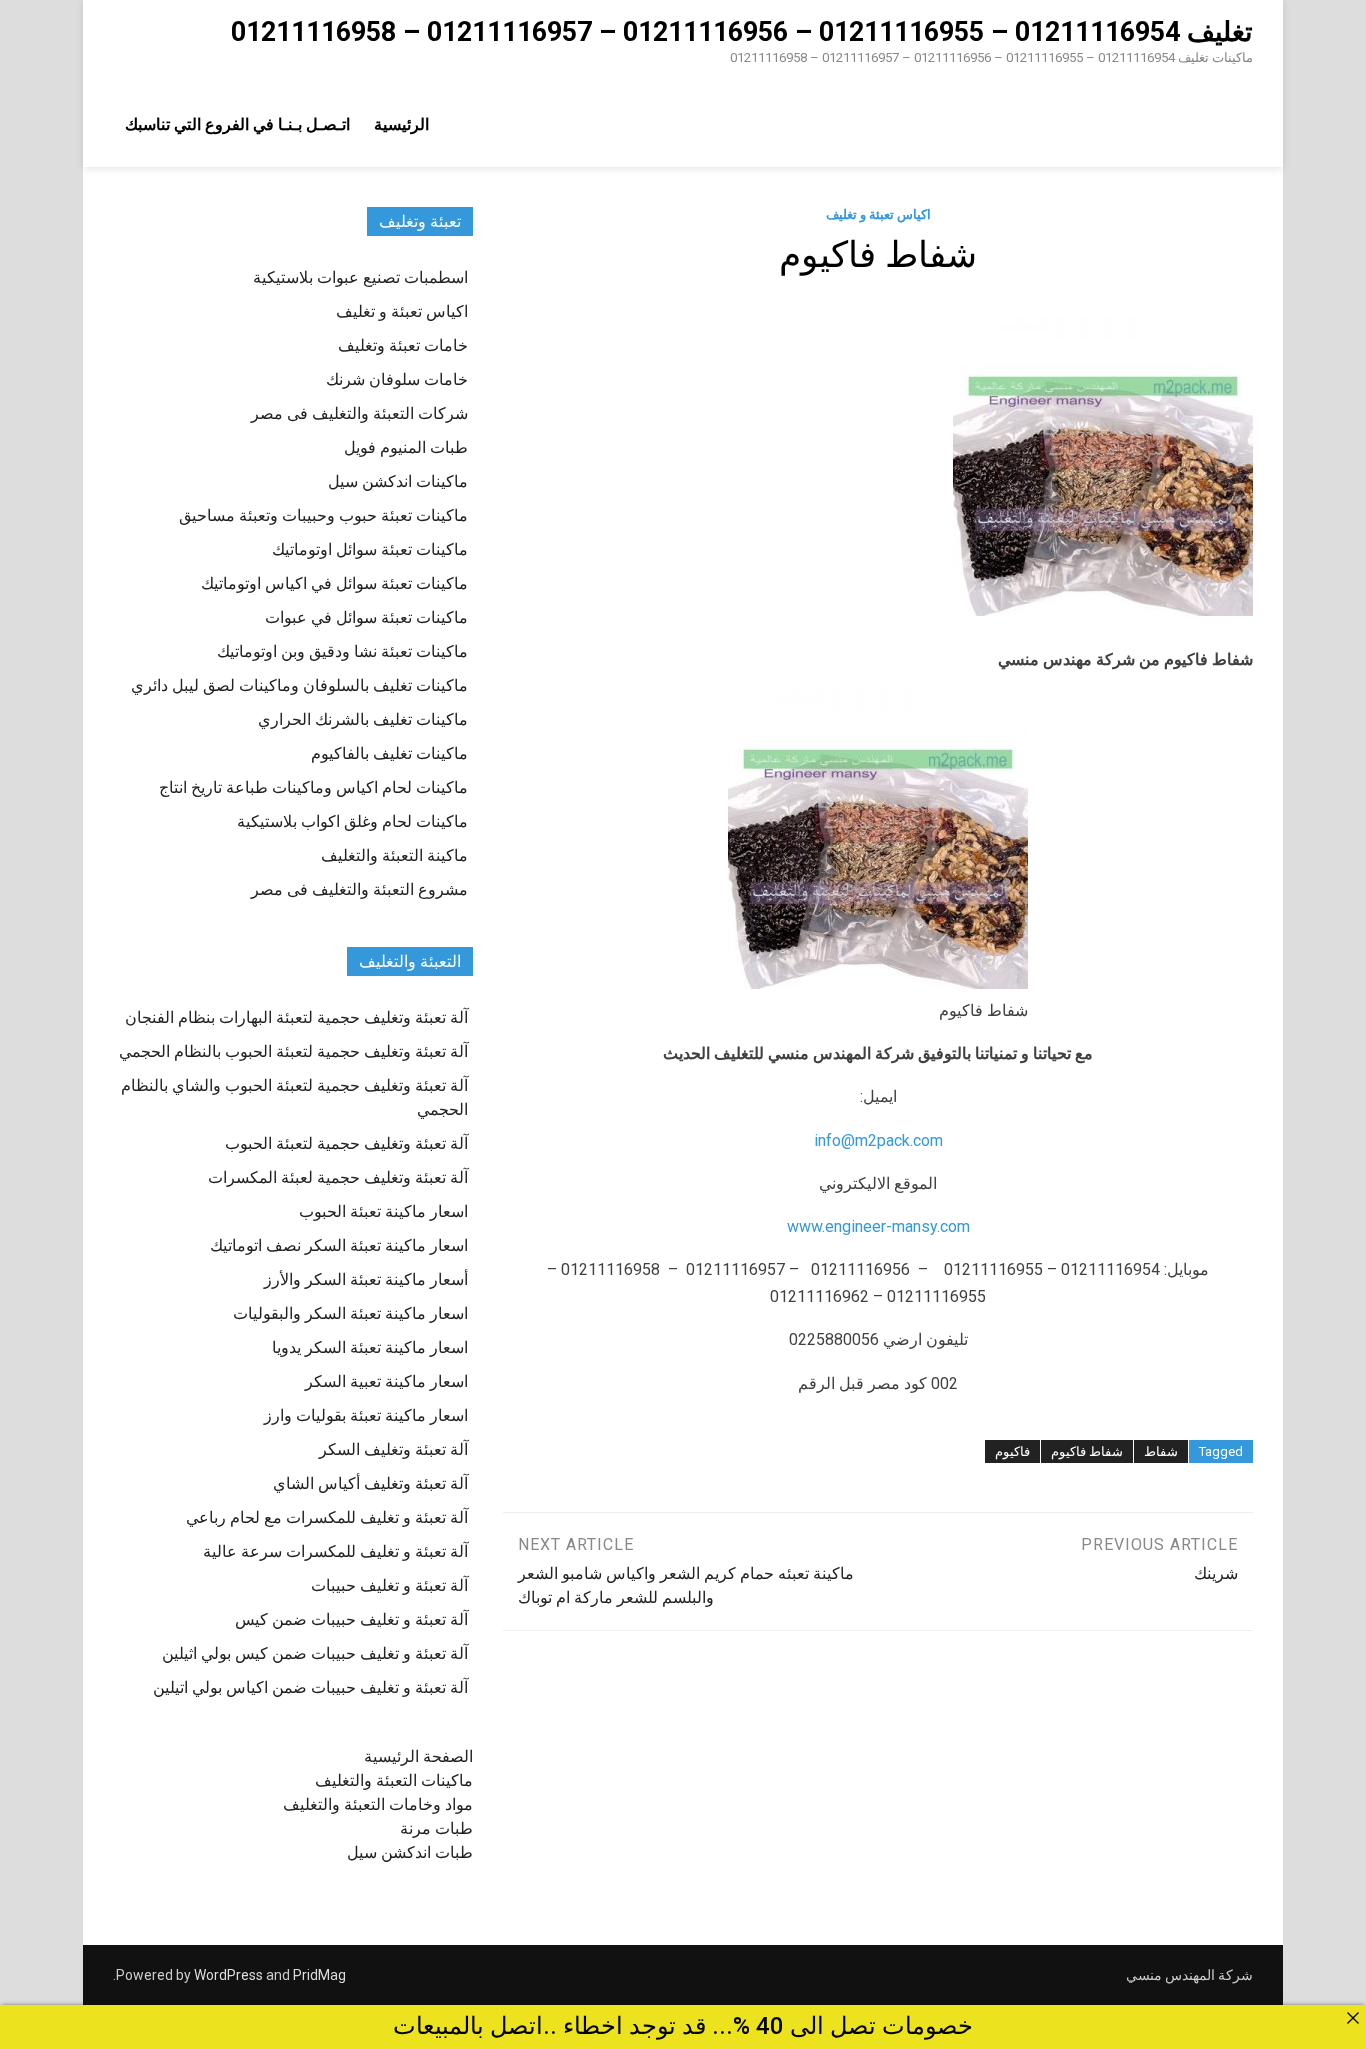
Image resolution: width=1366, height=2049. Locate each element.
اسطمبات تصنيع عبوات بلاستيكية (360, 277)
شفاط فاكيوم (1087, 1451)
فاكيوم (1012, 1451)
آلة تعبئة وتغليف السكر (393, 1449)
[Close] (1353, 2018)
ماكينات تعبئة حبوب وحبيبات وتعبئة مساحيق (323, 515)
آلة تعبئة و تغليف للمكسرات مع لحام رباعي (327, 1517)
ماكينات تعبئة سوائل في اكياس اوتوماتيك (334, 583)
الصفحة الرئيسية (418, 1756)
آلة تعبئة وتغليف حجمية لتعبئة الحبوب (346, 1143)
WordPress (228, 1975)
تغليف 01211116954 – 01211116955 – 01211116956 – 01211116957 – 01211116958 (742, 32)
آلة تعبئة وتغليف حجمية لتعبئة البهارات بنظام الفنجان (296, 1017)
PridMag (319, 1975)
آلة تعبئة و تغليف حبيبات (389, 1585)
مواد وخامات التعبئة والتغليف (378, 1804)
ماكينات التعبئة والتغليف (394, 1780)
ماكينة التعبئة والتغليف (394, 855)
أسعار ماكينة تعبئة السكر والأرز (366, 1279)
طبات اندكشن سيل (410, 1852)
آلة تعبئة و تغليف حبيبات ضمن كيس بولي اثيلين (315, 1653)
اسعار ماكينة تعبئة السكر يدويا (370, 1347)
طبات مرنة (436, 1828)
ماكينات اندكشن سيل (398, 481)
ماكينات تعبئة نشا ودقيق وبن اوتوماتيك (342, 651)
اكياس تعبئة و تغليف (878, 214)
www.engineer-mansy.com (878, 1226)
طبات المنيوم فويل (406, 447)
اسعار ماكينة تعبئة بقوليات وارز (366, 1415)
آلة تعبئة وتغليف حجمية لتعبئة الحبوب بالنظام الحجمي (293, 1051)
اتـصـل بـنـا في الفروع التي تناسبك (237, 124)
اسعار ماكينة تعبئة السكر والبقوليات (350, 1313)
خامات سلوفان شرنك (397, 379)
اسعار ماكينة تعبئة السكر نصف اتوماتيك (339, 1245)
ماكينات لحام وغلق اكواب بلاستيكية (352, 821)
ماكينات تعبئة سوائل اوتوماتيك (370, 549)
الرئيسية (401, 124)
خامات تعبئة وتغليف (403, 345)
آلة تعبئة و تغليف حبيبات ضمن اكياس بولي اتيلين (310, 1687)
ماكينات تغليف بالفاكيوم (389, 753)
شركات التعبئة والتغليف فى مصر (359, 413)
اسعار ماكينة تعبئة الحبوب (383, 1211)
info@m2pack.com (878, 1140)
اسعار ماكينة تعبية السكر (386, 1381)
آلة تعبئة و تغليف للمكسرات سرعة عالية (335, 1551)
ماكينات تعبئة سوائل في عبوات (366, 617)
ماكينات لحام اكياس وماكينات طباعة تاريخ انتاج (313, 787)
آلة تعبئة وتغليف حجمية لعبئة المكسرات (338, 1177)
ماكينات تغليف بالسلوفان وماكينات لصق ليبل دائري (299, 685)
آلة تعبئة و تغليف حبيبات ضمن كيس (351, 1619)
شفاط (1161, 1451)
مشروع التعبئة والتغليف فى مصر (359, 889)
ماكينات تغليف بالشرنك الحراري (363, 719)
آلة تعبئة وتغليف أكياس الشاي (370, 1483)
